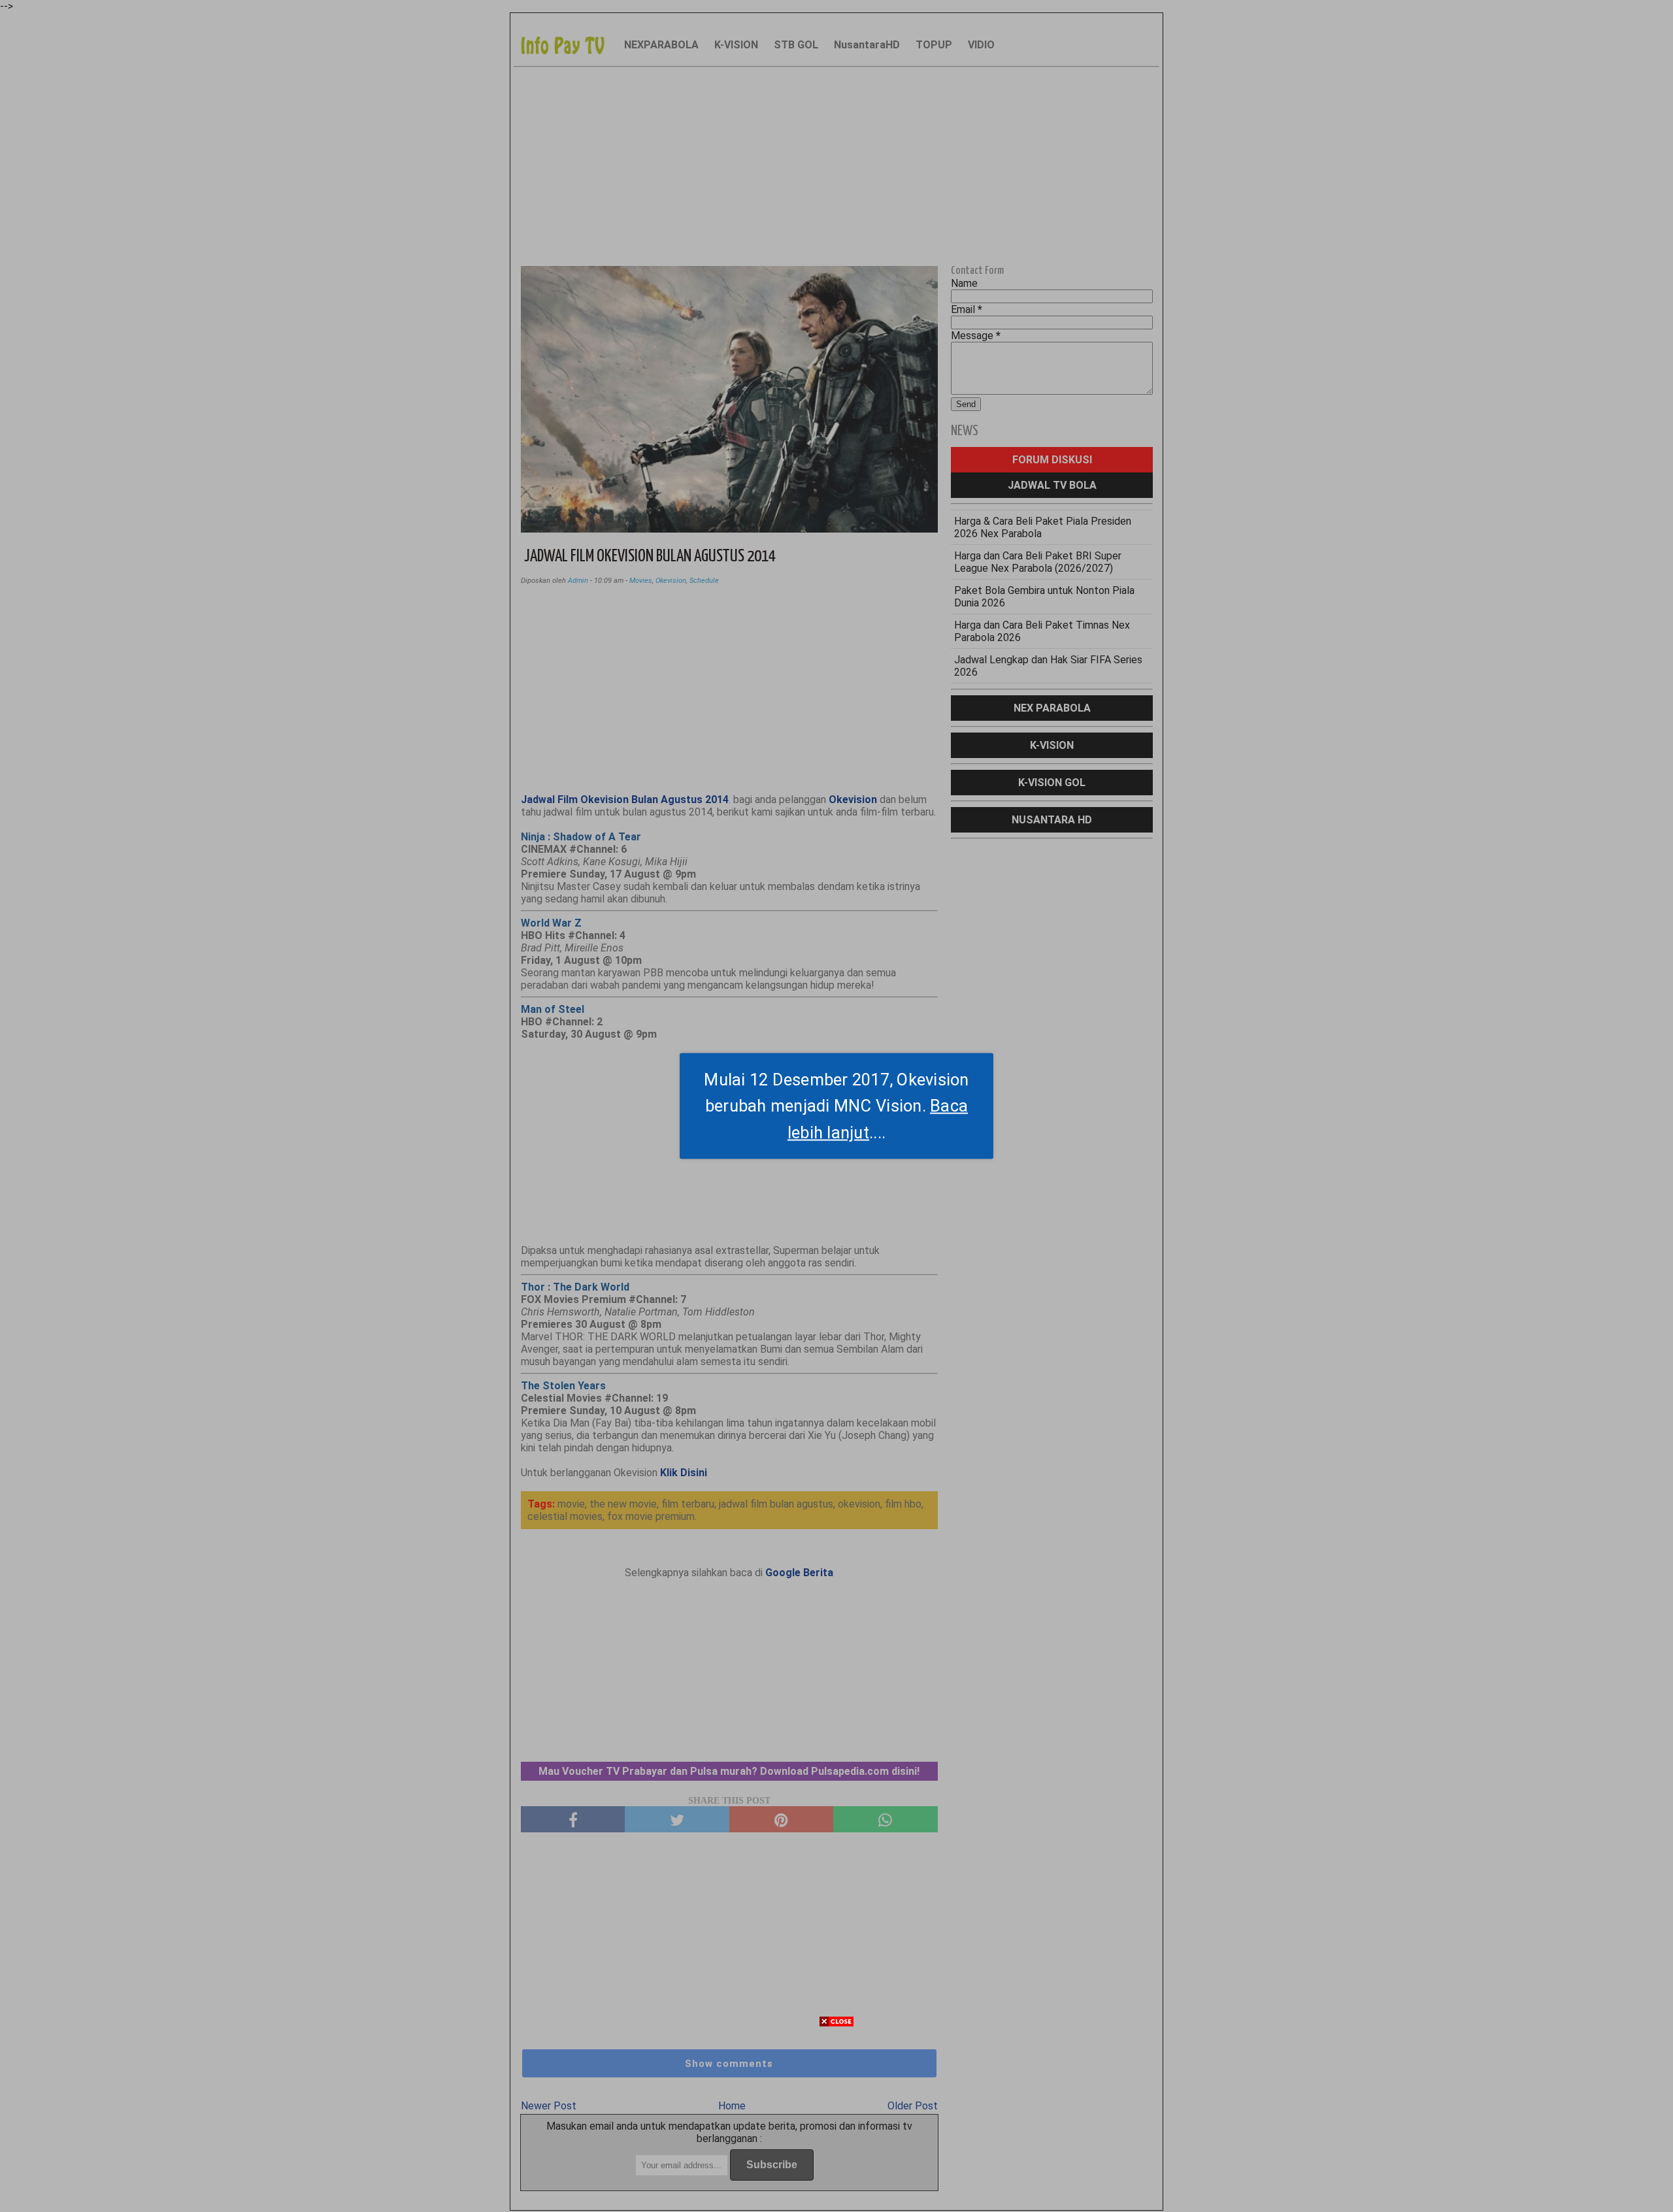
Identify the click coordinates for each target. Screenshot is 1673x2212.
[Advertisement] (836, 2121)
